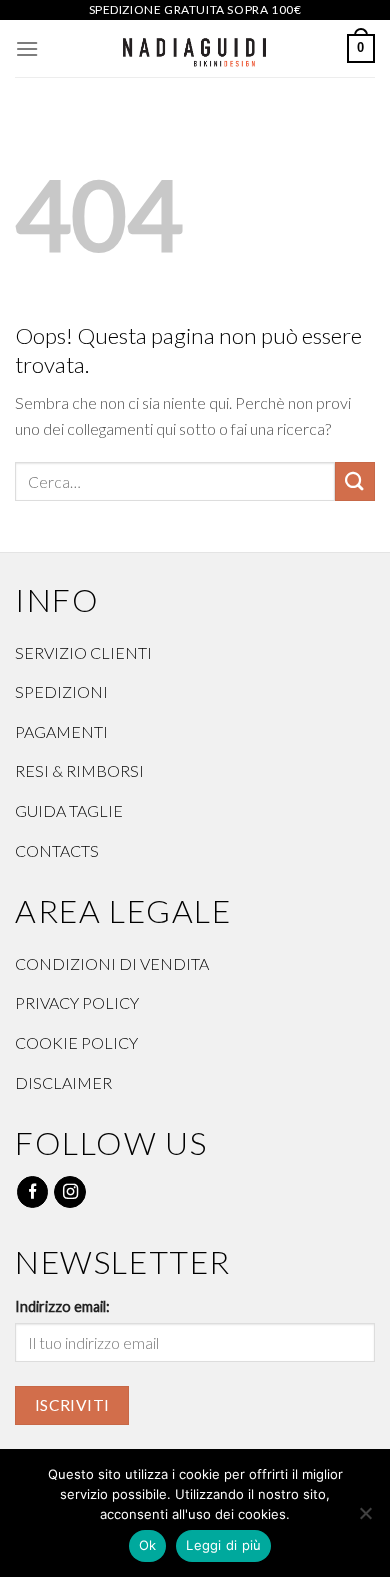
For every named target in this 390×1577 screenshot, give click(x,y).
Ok (148, 1545)
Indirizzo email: (62, 1306)
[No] (365, 1519)
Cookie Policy (76, 1042)
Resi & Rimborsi (79, 770)
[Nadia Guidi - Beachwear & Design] (195, 48)
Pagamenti (61, 731)
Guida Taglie (69, 810)
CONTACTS (57, 850)
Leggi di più (223, 1545)
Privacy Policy (77, 1002)
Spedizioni (61, 691)
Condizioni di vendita (112, 963)
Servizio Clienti (83, 652)
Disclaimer (63, 1082)
